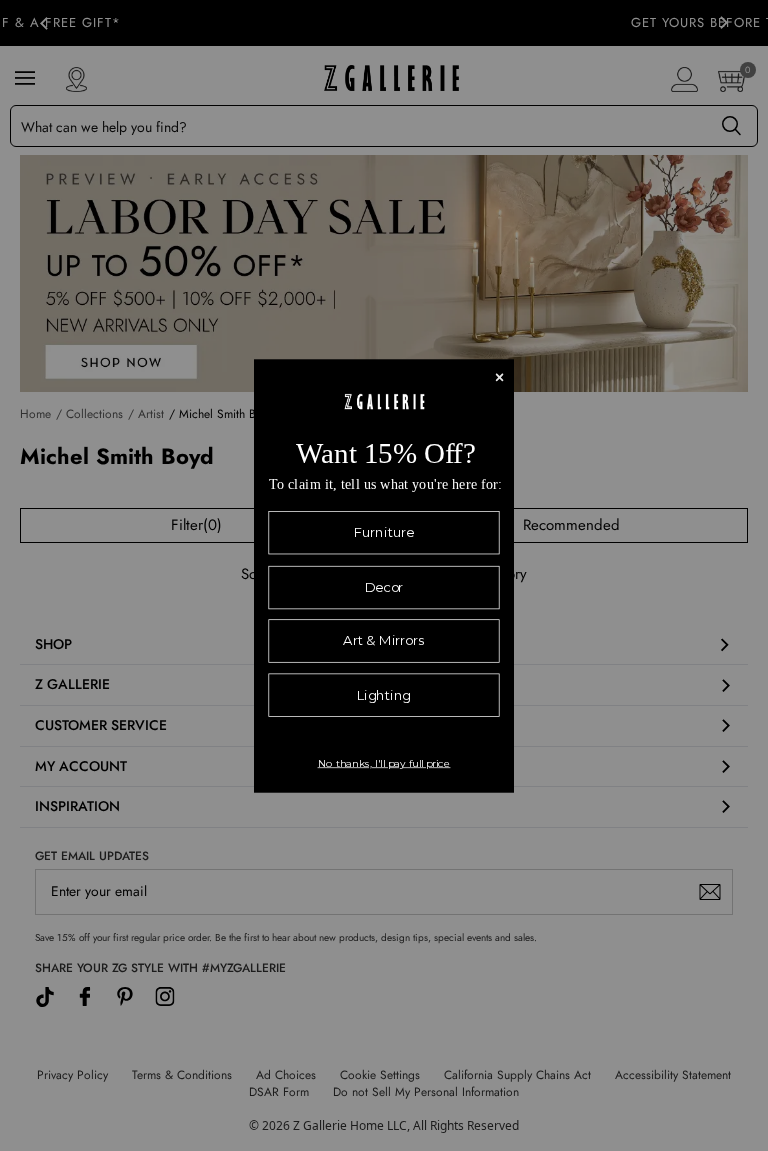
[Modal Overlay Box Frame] (384, 575)
